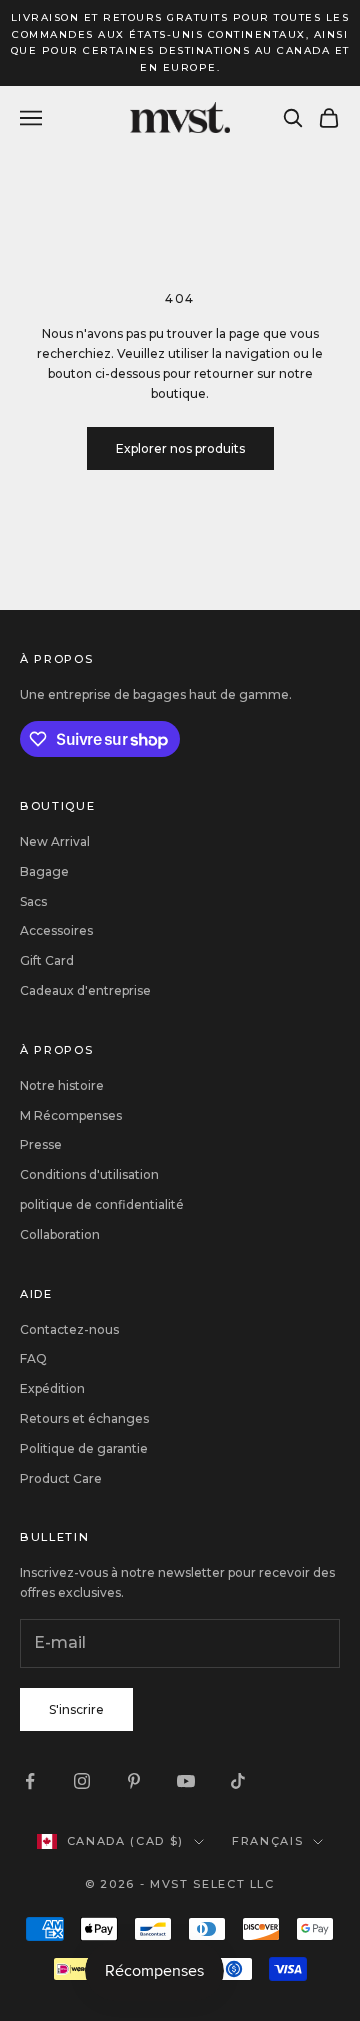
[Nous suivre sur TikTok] (238, 1781)
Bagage (44, 871)
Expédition (52, 1388)
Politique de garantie (84, 1448)
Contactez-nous (69, 1329)
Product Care (61, 1478)
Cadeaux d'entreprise (85, 990)
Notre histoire (62, 1085)
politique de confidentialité (102, 1204)
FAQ (33, 1358)
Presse (41, 1144)
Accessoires (56, 930)
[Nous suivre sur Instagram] (82, 1781)
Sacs (33, 901)
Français (267, 1841)
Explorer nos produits (180, 448)
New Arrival (55, 841)
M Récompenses (71, 1115)
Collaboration (60, 1234)
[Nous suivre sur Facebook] (30, 1781)
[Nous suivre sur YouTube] (186, 1781)
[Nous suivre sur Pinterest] (134, 1781)
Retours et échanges (84, 1418)
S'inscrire (76, 1709)
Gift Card (47, 960)
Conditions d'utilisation (89, 1174)
